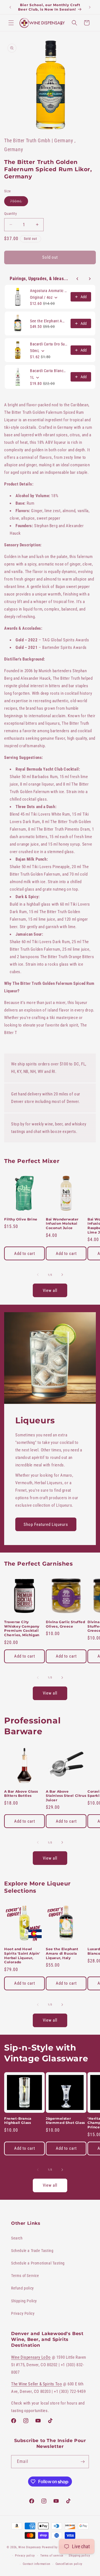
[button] (11, 23)
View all (50, 1291)
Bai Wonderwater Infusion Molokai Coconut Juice (62, 1224)
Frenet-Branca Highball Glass (18, 2121)
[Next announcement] (90, 7)
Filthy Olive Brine (21, 1219)
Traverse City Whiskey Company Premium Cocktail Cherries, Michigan (22, 1628)
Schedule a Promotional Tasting (38, 2263)
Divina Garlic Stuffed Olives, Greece (66, 1624)
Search (17, 2238)
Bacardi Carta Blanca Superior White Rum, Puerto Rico (49, 371)
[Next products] (90, 279)
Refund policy (22, 2288)
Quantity (10, 214)
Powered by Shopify (56, 2547)
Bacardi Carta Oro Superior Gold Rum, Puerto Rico (49, 344)
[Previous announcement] (10, 7)
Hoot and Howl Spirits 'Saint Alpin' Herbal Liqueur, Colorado (22, 1955)
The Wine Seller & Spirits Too (37, 2384)
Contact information (37, 2564)
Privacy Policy (23, 2313)
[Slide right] (62, 1275)
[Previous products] (77, 279)
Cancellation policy (69, 2564)
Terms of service (52, 2556)
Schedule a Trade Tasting (32, 2251)
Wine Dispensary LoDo (31, 2357)
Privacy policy (25, 2556)
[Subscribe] (82, 2462)
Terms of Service (25, 2276)
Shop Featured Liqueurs (46, 1524)
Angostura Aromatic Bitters (49, 291)
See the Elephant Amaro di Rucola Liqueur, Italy (49, 321)
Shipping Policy (24, 2301)
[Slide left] (38, 1275)
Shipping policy (79, 2556)
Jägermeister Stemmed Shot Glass (65, 2121)
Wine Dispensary (30, 2547)
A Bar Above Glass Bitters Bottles (21, 1794)
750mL (19, 202)
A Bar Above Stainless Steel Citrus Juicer (66, 1796)
